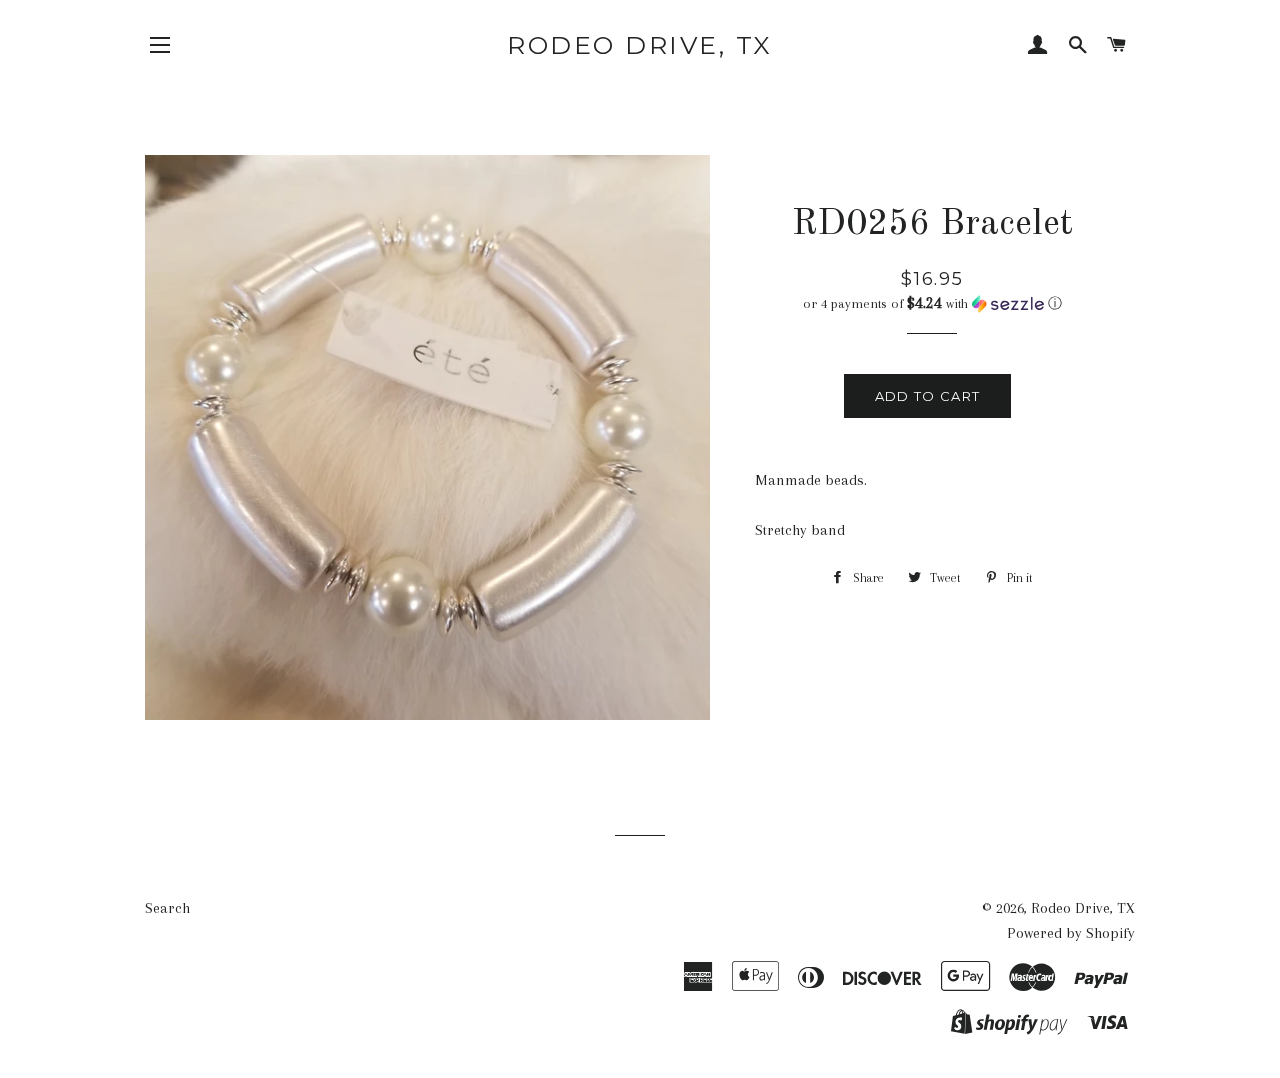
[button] (932, 303)
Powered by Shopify (1071, 933)
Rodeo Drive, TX (640, 45)
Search (167, 908)
